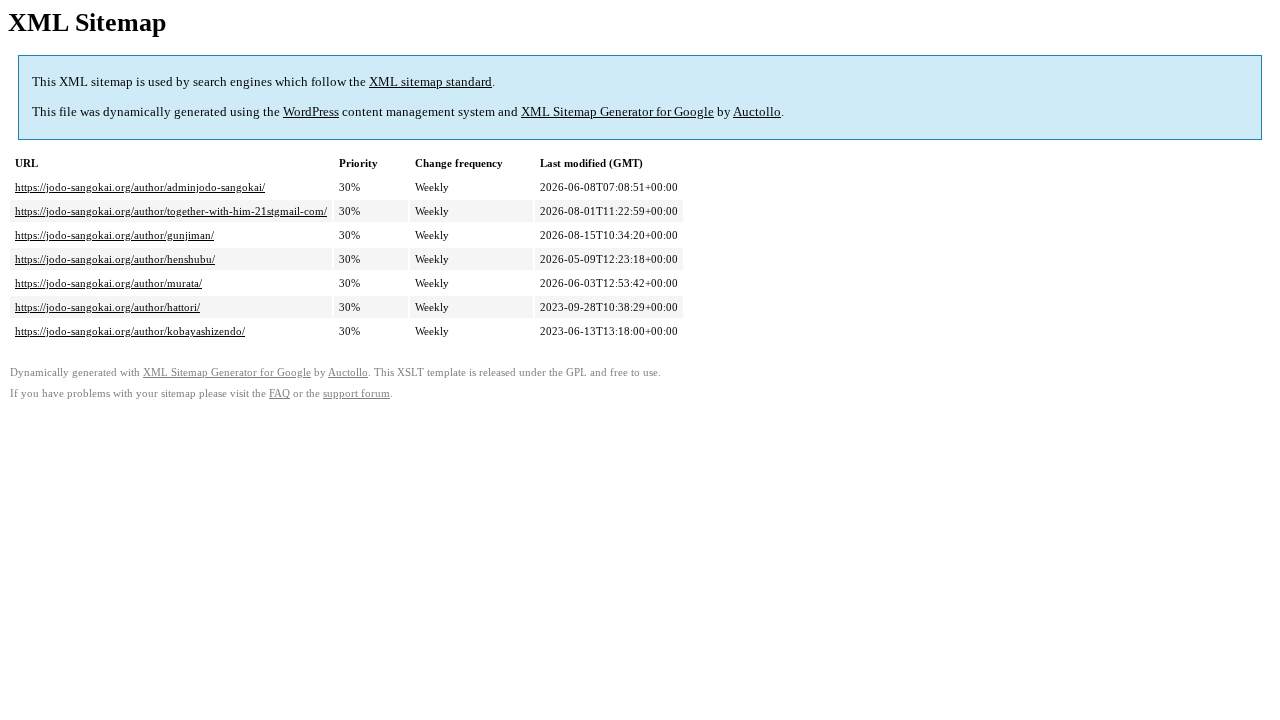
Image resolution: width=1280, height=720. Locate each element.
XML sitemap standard (430, 81)
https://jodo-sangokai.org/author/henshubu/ (115, 259)
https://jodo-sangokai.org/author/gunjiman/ (114, 235)
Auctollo (757, 111)
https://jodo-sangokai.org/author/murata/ (108, 283)
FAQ (279, 393)
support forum (356, 393)
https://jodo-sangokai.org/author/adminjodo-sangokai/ (140, 187)
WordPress (311, 111)
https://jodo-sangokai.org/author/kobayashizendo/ (130, 331)
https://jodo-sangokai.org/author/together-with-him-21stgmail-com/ (171, 211)
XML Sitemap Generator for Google (617, 111)
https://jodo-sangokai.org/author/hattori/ (107, 307)
